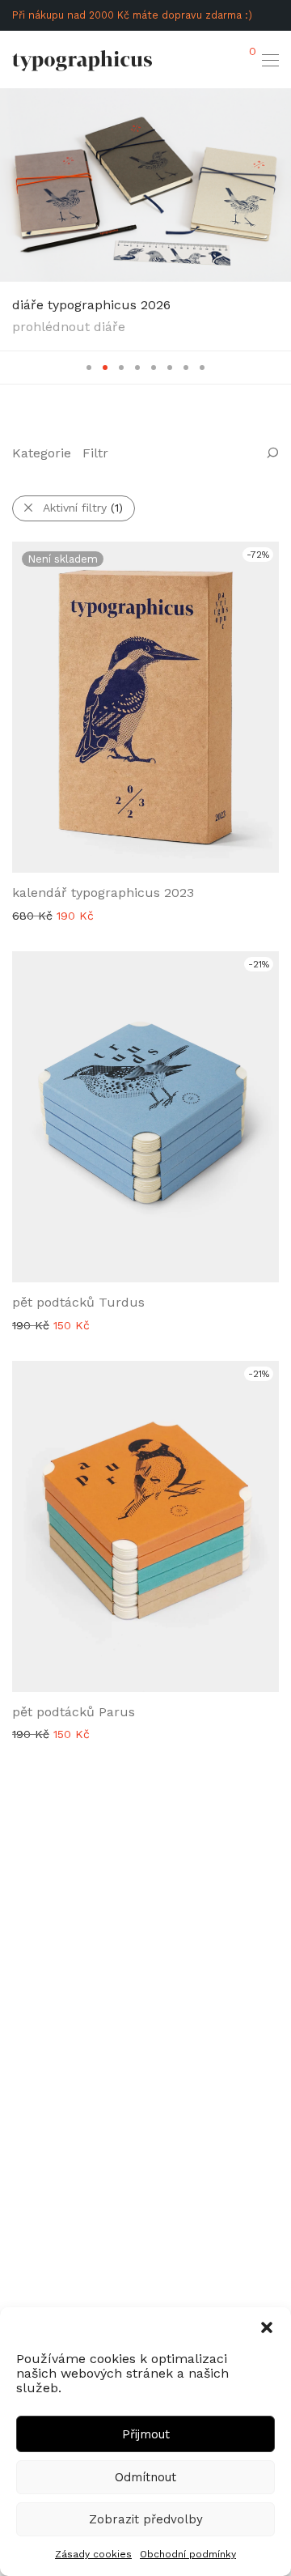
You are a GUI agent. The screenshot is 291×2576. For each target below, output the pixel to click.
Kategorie (42, 453)
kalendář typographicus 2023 (103, 893)
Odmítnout (145, 2477)
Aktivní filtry (83, 508)
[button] (267, 2327)
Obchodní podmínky (188, 2554)
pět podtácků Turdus (78, 1302)
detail (19, 915)
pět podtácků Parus (74, 1712)
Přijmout (146, 2434)
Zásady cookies (93, 2554)
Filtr (95, 453)
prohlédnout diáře (69, 327)
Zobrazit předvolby (146, 2519)
